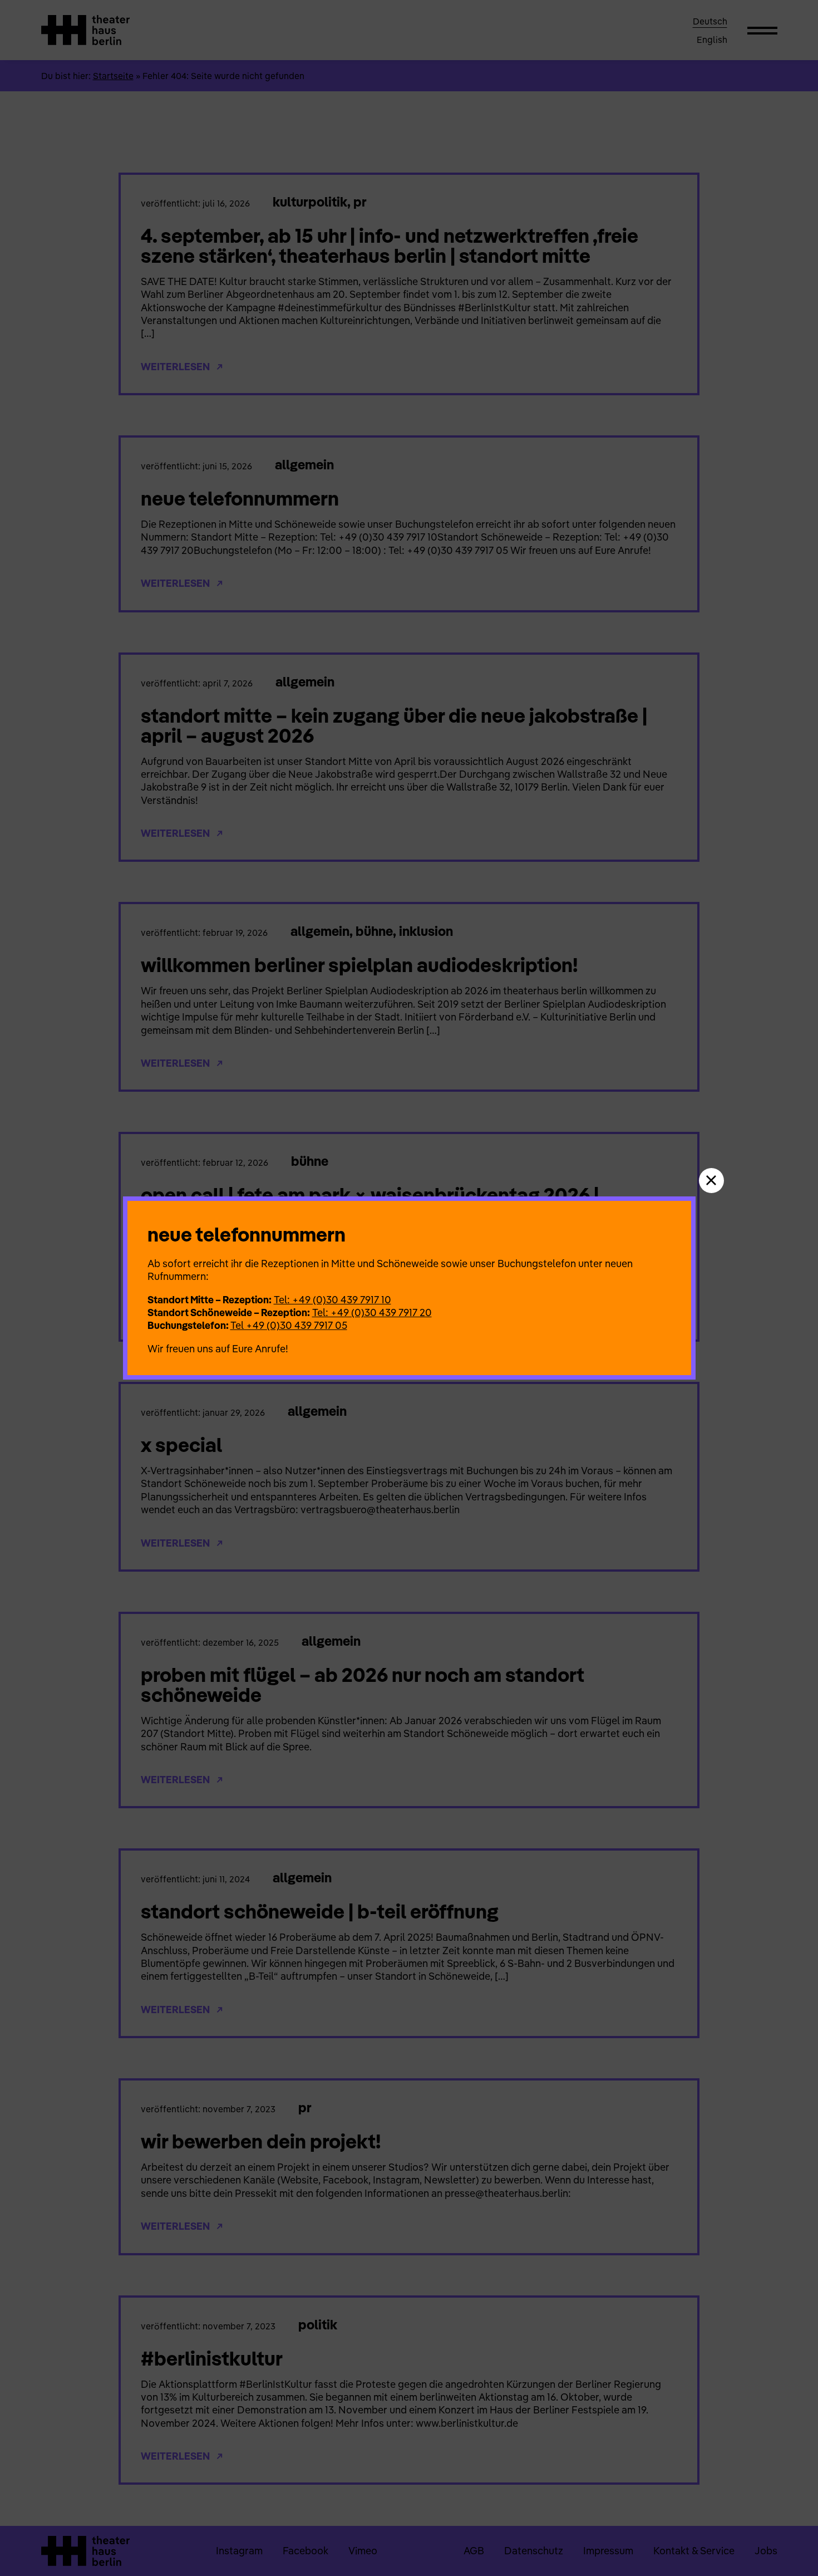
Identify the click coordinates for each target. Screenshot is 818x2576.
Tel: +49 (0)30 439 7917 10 (332, 1300)
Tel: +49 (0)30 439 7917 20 (372, 1312)
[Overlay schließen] (711, 1181)
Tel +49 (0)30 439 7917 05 (289, 1325)
